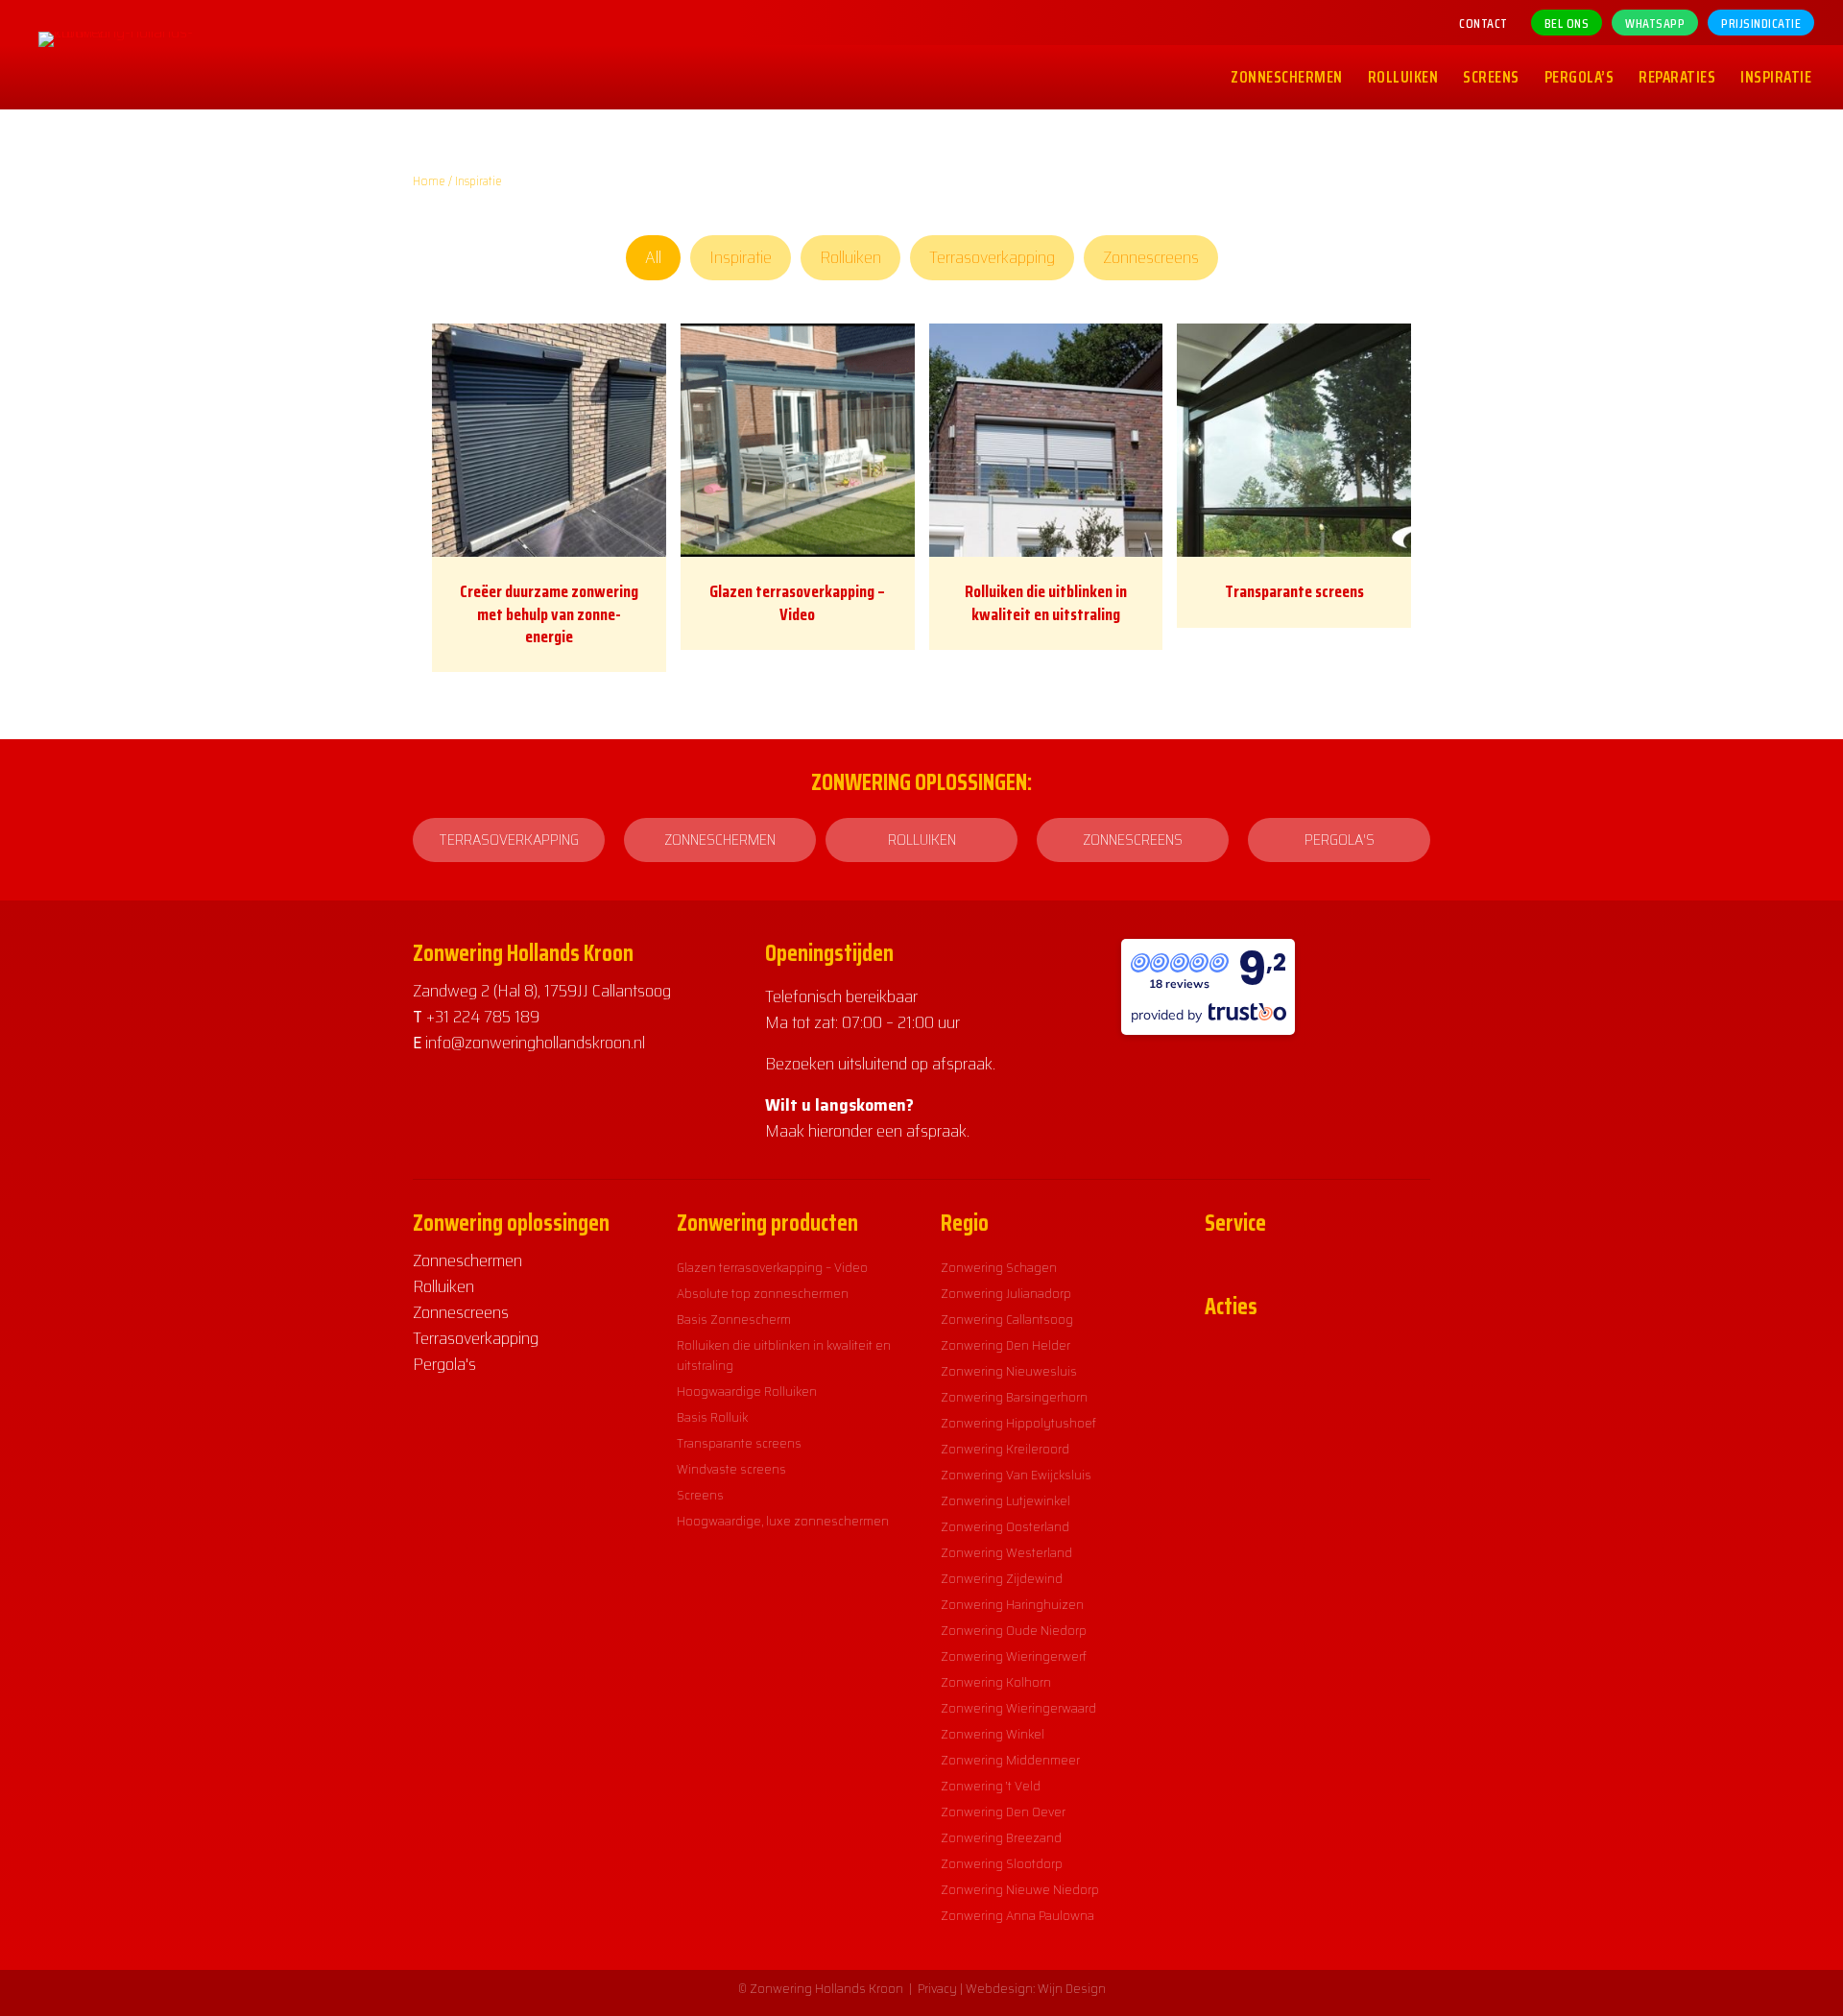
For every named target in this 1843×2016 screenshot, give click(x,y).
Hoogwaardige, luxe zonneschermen (783, 1521)
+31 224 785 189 (483, 1017)
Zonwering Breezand (1001, 1837)
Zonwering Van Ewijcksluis (1016, 1475)
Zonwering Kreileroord (1005, 1449)
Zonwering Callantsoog (1007, 1319)
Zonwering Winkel (993, 1734)
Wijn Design (1072, 1988)
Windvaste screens (731, 1469)
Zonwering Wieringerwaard (1018, 1708)
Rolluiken (850, 257)
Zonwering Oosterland (1005, 1526)
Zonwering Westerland (1006, 1552)
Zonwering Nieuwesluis (1009, 1371)
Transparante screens (1294, 591)
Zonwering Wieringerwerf (1014, 1656)
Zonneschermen (467, 1260)
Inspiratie (741, 257)
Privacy (937, 1988)
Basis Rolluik (712, 1417)
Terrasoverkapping (992, 257)
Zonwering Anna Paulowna (1017, 1915)
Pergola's (444, 1364)
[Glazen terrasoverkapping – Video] (798, 439)
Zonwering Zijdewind (1002, 1578)
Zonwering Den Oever (1003, 1812)
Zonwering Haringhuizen (1012, 1604)
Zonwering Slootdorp (1002, 1863)
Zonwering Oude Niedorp (1014, 1630)
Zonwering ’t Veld (991, 1786)
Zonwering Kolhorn (996, 1682)
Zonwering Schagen (999, 1267)
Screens (700, 1495)
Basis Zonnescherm (734, 1319)
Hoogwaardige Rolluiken (747, 1391)
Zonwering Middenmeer (1010, 1760)
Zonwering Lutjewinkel (1005, 1500)
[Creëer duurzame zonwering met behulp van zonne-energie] (549, 439)
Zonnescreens (1151, 257)
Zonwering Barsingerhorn (1014, 1397)
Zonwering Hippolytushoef (1018, 1423)
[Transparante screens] (1294, 439)
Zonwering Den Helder (1005, 1345)
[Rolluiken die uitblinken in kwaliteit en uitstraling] (1046, 439)
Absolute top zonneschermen (763, 1293)
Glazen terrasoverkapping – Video (797, 602)
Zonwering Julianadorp (1006, 1293)
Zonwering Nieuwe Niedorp (1020, 1889)
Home (429, 181)
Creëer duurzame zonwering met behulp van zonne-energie (549, 614)
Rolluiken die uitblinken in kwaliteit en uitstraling (1046, 602)
